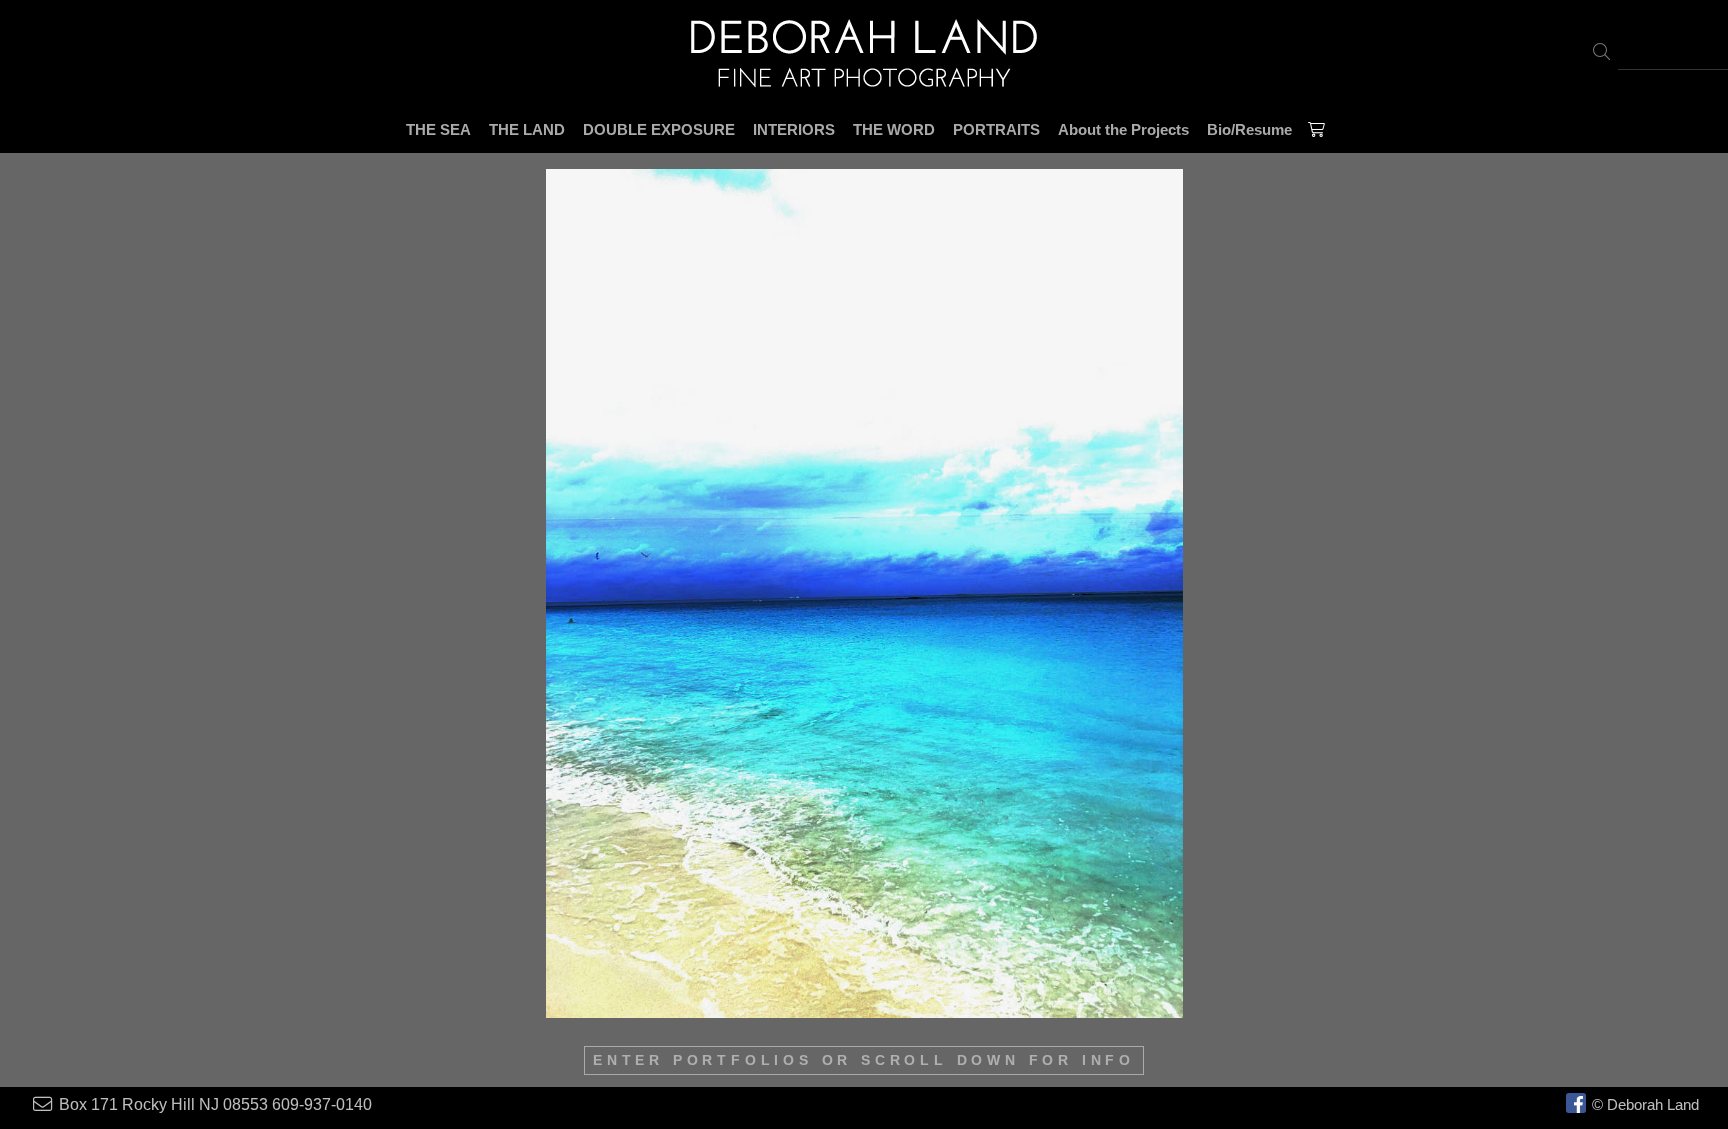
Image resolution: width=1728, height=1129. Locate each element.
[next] (1635, 593)
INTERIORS (794, 129)
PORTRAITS (996, 129)
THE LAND (527, 129)
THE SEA (438, 129)
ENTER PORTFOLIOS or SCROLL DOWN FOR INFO (864, 1060)
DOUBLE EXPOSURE (659, 129)
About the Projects (1123, 129)
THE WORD (894, 129)
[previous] (93, 593)
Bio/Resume (1249, 129)
